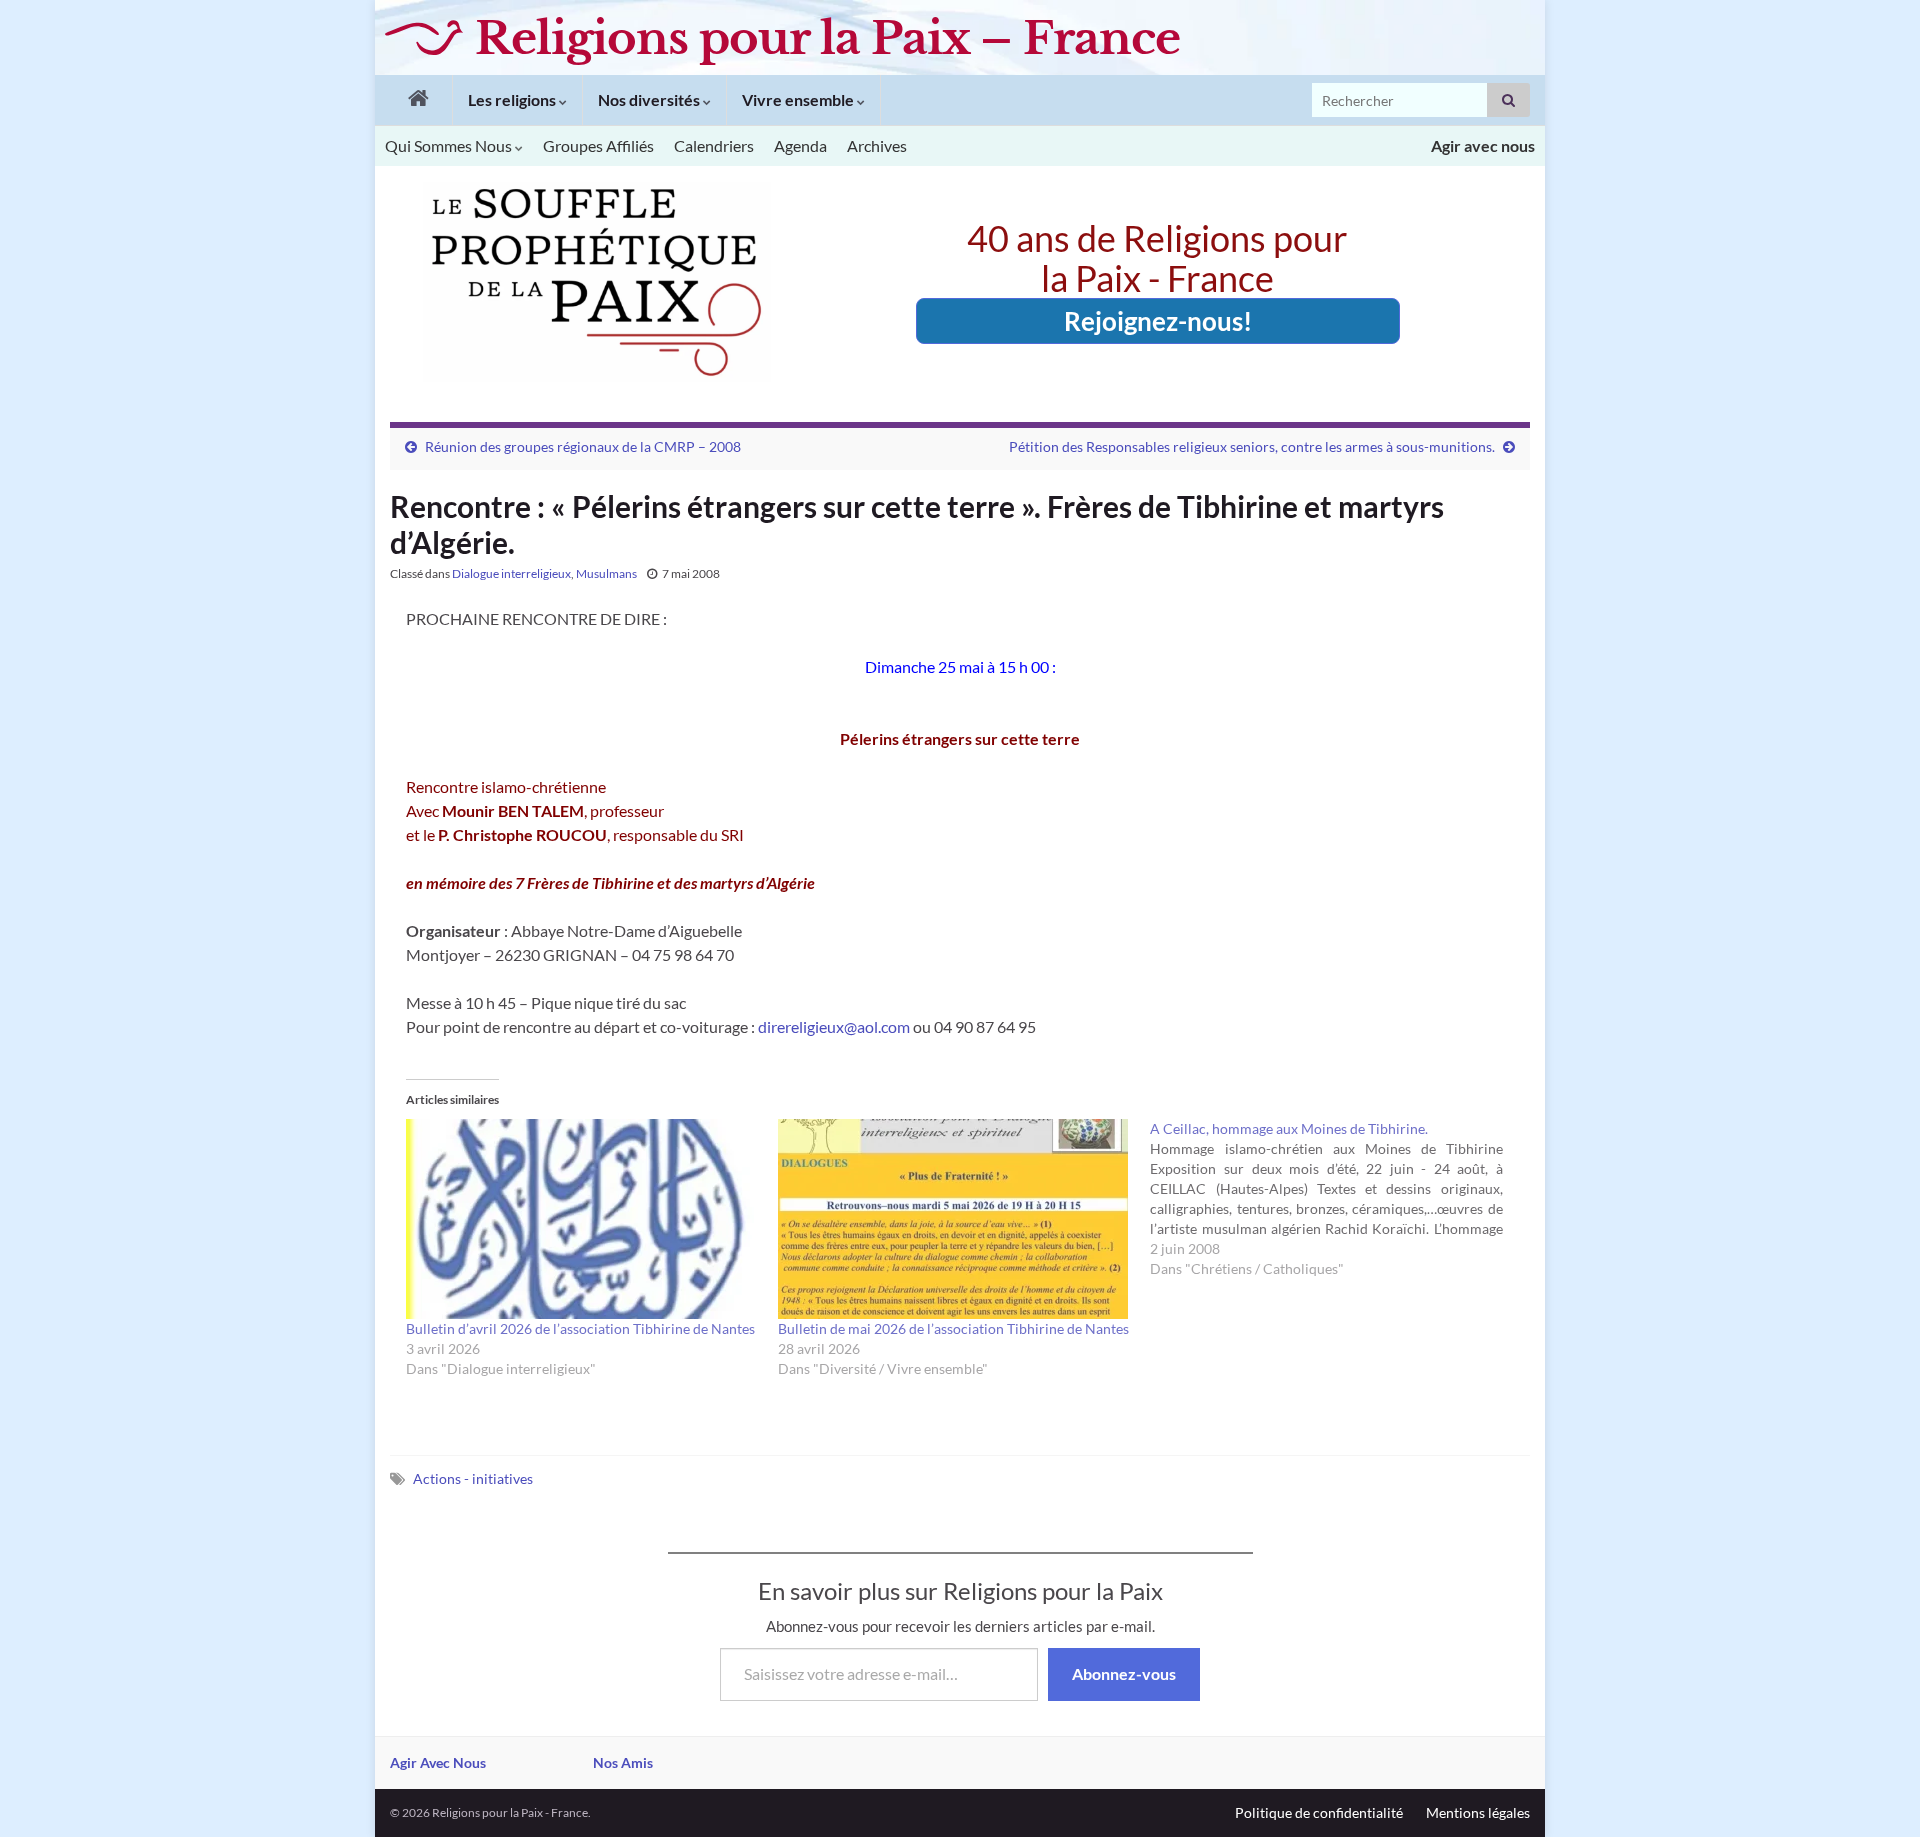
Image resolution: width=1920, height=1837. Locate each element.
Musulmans (606, 573)
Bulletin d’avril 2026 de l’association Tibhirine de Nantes (580, 1328)
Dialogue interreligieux (511, 573)
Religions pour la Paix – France (827, 38)
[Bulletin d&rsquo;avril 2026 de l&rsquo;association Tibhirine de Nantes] (582, 1219)
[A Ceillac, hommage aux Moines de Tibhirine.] (1336, 1199)
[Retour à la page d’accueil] (413, 100)
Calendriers (714, 145)
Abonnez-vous (1124, 1673)
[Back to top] (1875, 1792)
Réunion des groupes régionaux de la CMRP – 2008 (583, 446)
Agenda (800, 145)
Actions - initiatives (473, 1478)
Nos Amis (623, 1762)
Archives (877, 145)
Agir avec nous (1483, 145)
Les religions (513, 99)
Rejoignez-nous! (1158, 321)
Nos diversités (650, 99)
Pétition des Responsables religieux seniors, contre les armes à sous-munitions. (1252, 446)
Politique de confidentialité (1319, 1812)
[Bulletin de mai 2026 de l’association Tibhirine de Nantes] (954, 1219)
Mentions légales (1478, 1812)
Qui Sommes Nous (450, 145)
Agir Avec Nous (438, 1762)
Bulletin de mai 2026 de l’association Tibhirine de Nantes (953, 1328)
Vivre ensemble (799, 99)
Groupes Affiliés (598, 145)
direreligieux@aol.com (834, 1026)
